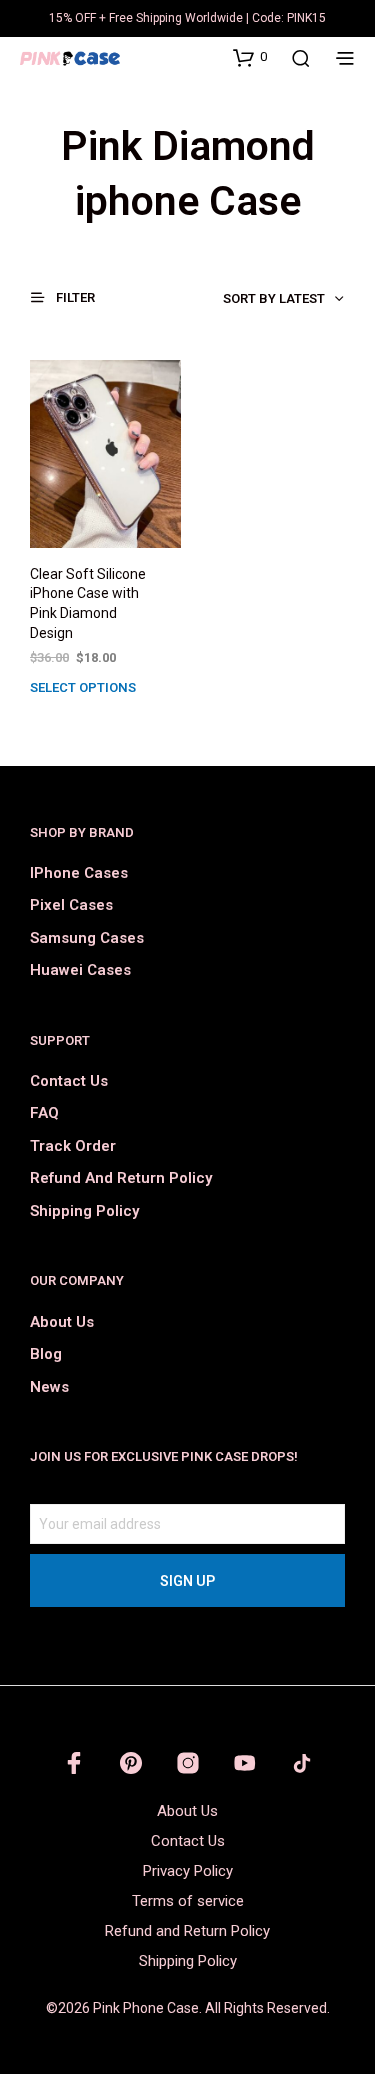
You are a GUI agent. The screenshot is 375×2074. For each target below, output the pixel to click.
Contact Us (69, 1081)
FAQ (44, 1113)
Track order (73, 1146)
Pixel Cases (71, 905)
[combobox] (240, 299)
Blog (46, 1354)
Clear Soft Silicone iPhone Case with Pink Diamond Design (88, 603)
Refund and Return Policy (121, 1178)
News (49, 1387)
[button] (250, 57)
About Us (62, 1322)
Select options (83, 687)
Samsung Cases (87, 938)
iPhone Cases (79, 873)
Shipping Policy (84, 1211)
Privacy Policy (188, 1871)
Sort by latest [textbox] (274, 298)
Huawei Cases (80, 970)
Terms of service (188, 1901)
